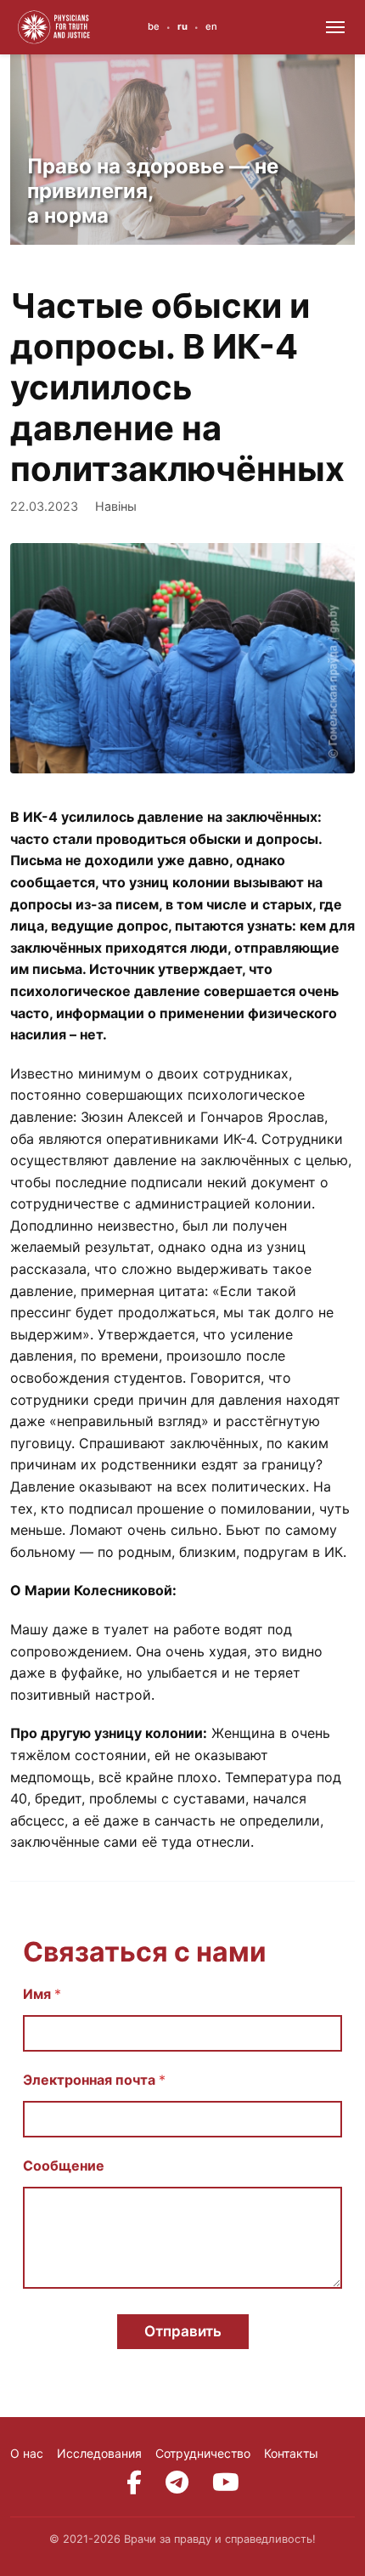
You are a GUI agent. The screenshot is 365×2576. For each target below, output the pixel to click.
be (154, 26)
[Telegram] (177, 2483)
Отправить (183, 2331)
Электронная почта (94, 2080)
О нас (27, 2453)
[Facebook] (134, 2483)
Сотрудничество (203, 2453)
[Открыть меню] (335, 27)
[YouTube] (226, 2483)
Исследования (99, 2453)
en (211, 26)
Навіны (116, 506)
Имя (42, 1994)
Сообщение (64, 2166)
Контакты (291, 2453)
